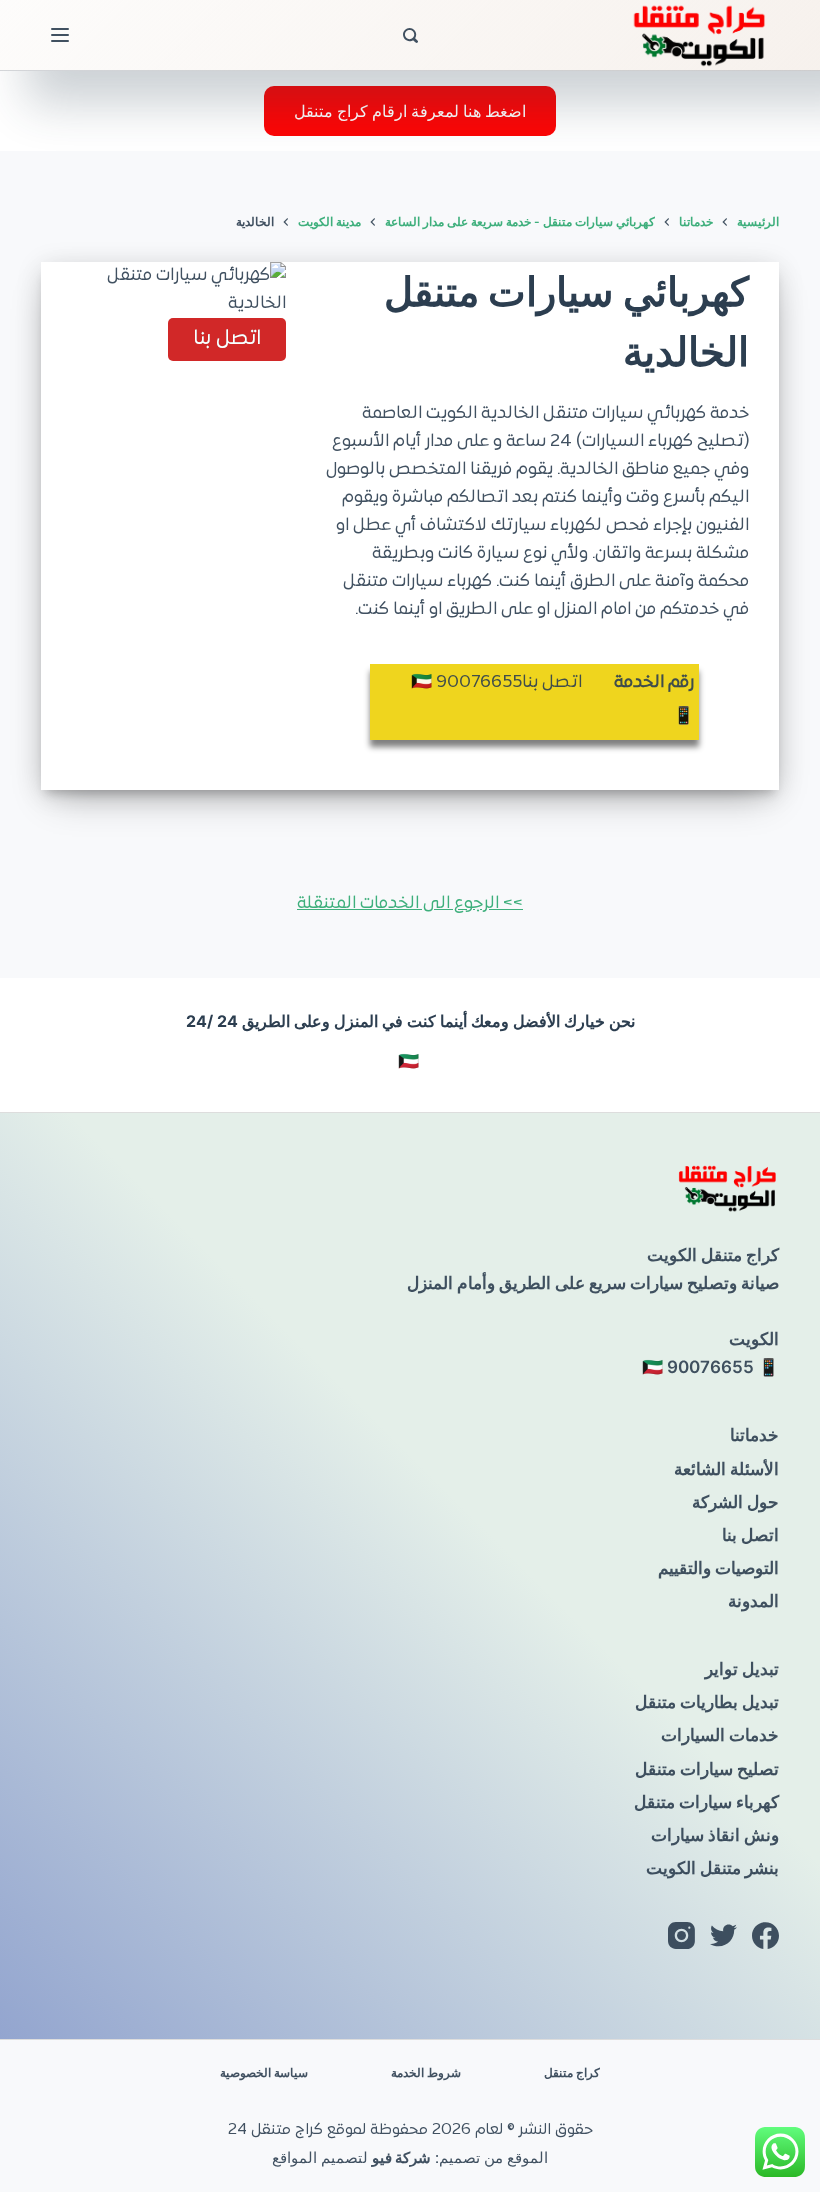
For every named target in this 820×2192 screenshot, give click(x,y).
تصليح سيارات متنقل (707, 1769)
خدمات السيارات (720, 1735)
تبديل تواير (742, 1669)
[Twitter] (723, 1935)
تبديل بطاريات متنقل (707, 1702)
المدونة (753, 1601)
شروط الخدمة (426, 2072)
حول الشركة (735, 1502)
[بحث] (410, 35)
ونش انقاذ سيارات (715, 1835)
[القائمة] (60, 35)
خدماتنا (754, 1435)
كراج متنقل (572, 2072)
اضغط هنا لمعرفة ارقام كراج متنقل (410, 111)
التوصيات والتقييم (718, 1568)
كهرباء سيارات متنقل (706, 1802)
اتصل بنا (750, 1535)
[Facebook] (765, 1935)
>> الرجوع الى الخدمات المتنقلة (410, 904)
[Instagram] (681, 1935)
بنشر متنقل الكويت (712, 1868)
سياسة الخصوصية (264, 2072)
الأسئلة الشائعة (726, 1469)
